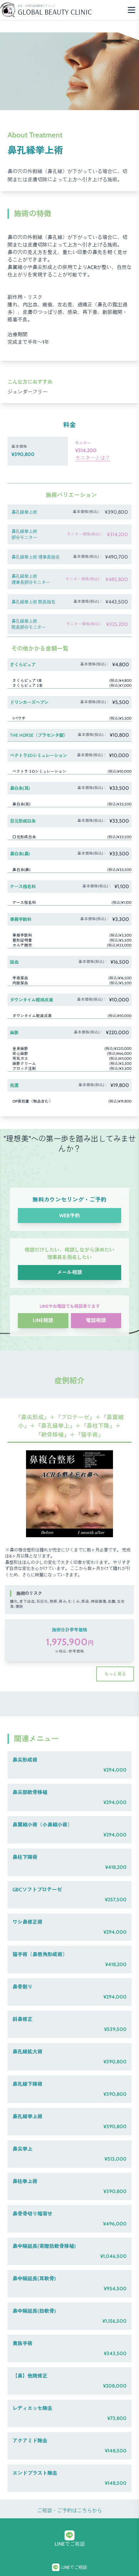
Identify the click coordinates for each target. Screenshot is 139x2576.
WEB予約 (69, 1216)
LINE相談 (43, 1320)
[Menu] (132, 10)
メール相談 (69, 1272)
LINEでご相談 (70, 2544)
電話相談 (96, 1320)
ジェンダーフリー (27, 392)
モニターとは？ (93, 458)
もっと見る (115, 1674)
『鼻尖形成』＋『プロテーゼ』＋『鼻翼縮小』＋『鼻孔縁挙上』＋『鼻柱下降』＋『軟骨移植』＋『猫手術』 (69, 1426)
